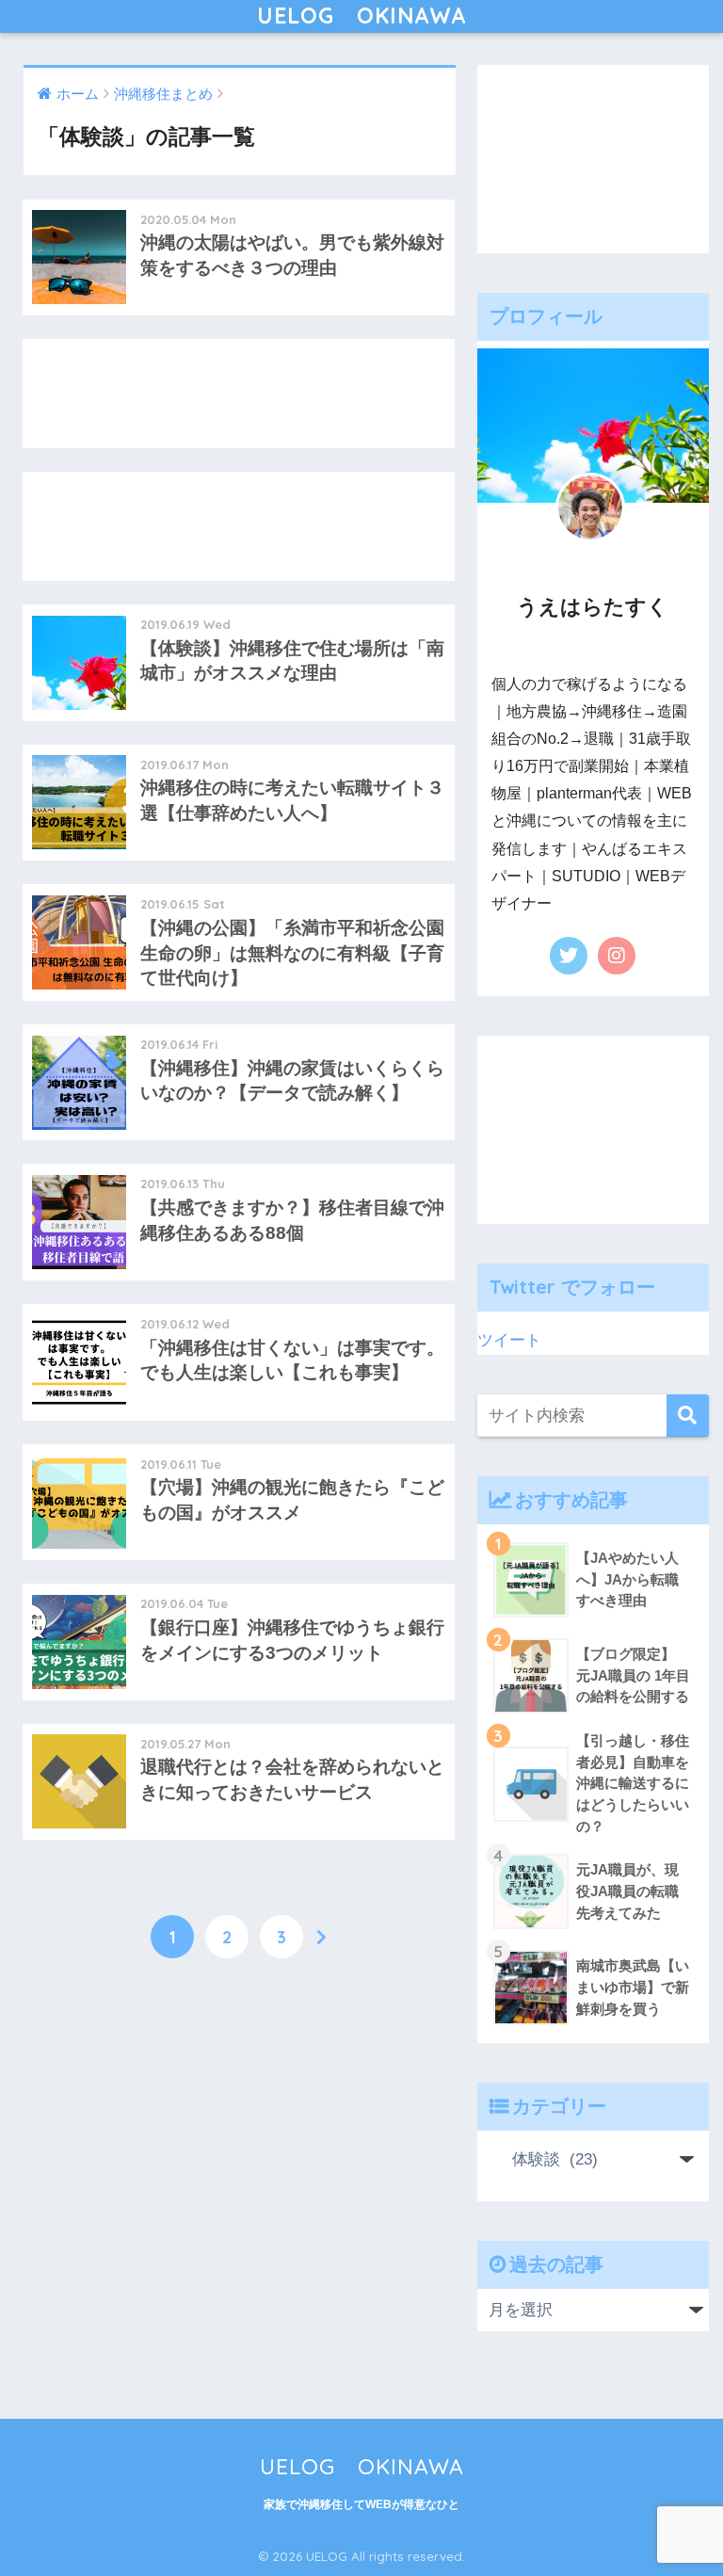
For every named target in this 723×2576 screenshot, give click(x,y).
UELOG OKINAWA (362, 16)
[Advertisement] (239, 394)
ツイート (509, 1340)
